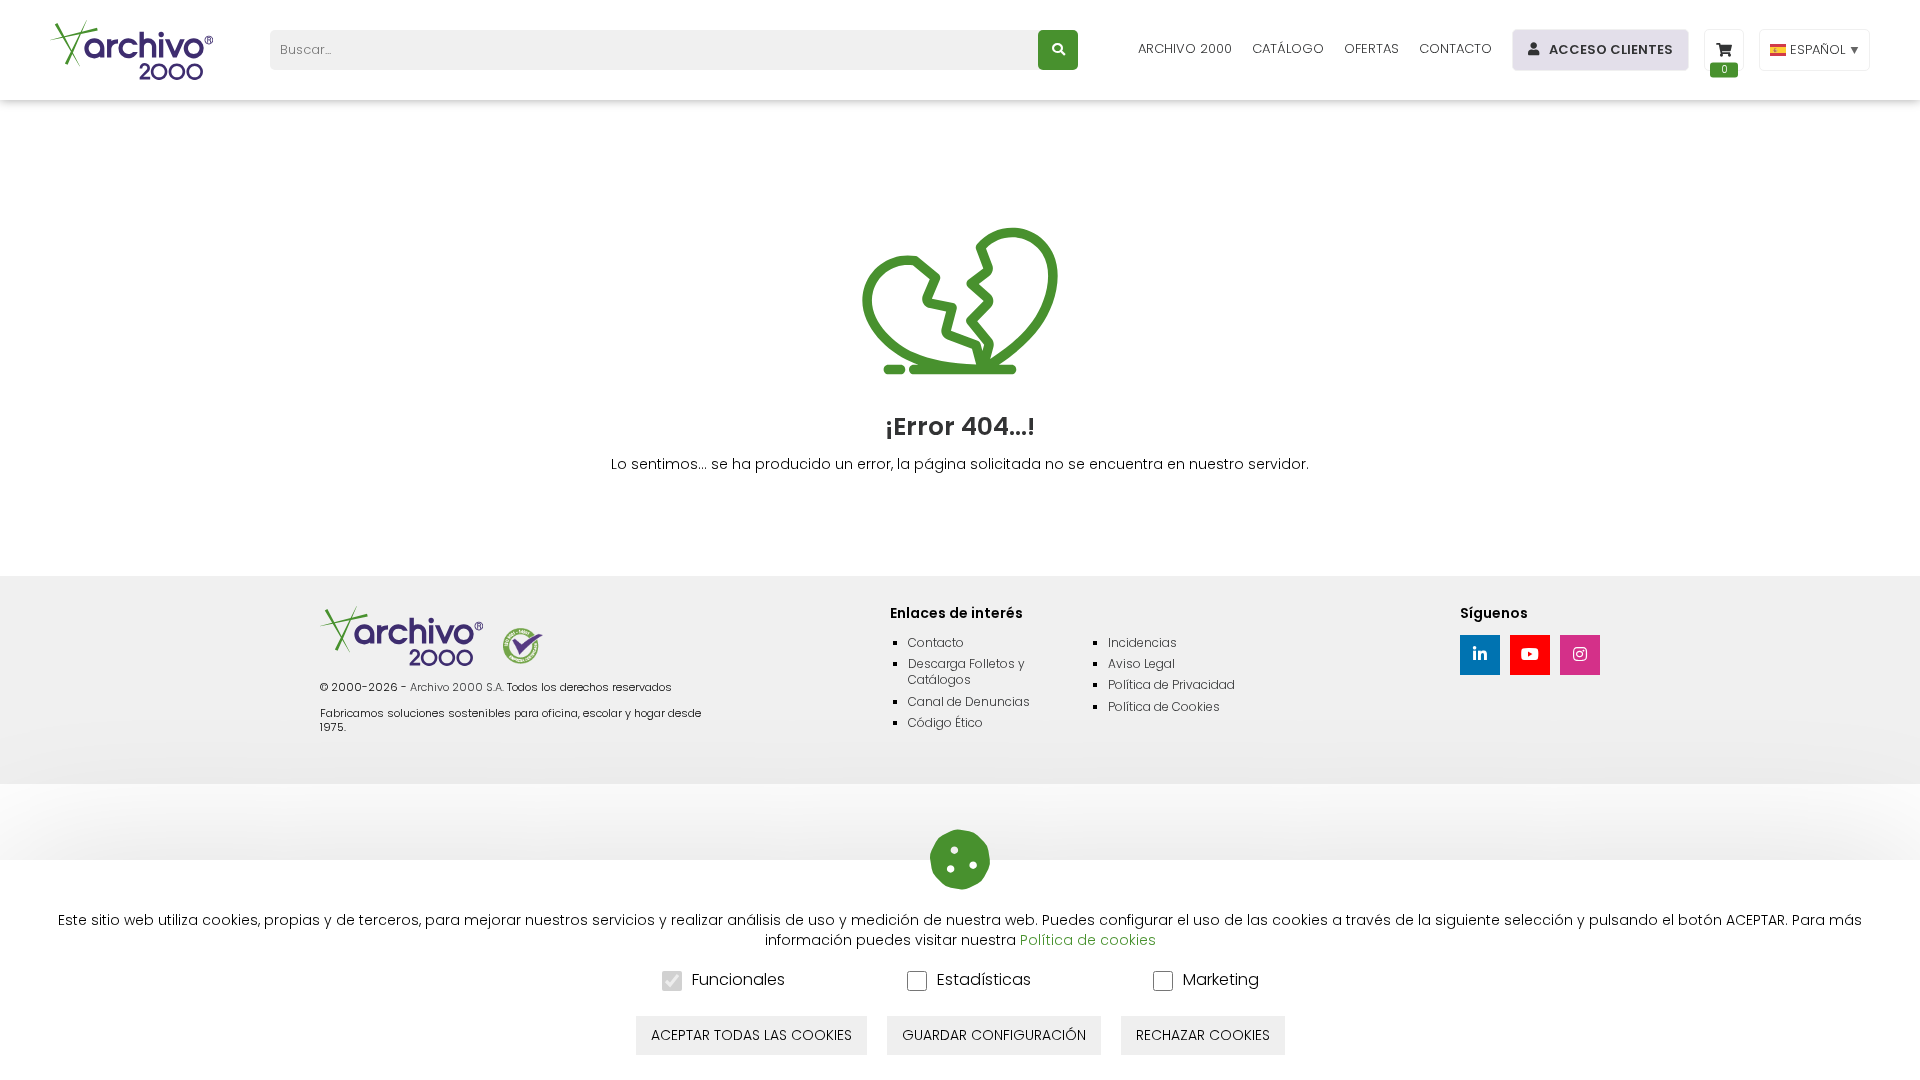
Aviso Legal (1141, 663)
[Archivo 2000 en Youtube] (1530, 655)
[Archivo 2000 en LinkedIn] (1480, 655)
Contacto (1455, 48)
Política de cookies (1088, 940)
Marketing (1221, 980)
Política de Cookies (1164, 706)
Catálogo (1288, 48)
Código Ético (945, 722)
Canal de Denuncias (969, 701)
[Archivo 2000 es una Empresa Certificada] (523, 646)
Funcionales (738, 980)
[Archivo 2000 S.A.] (135, 50)
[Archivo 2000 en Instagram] (1580, 655)
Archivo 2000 (1185, 48)
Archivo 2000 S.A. (457, 687)
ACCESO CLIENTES (1611, 49)
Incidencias (1142, 642)
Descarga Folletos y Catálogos (966, 671)
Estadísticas (984, 980)
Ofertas (1371, 48)
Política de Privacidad (1171, 684)
